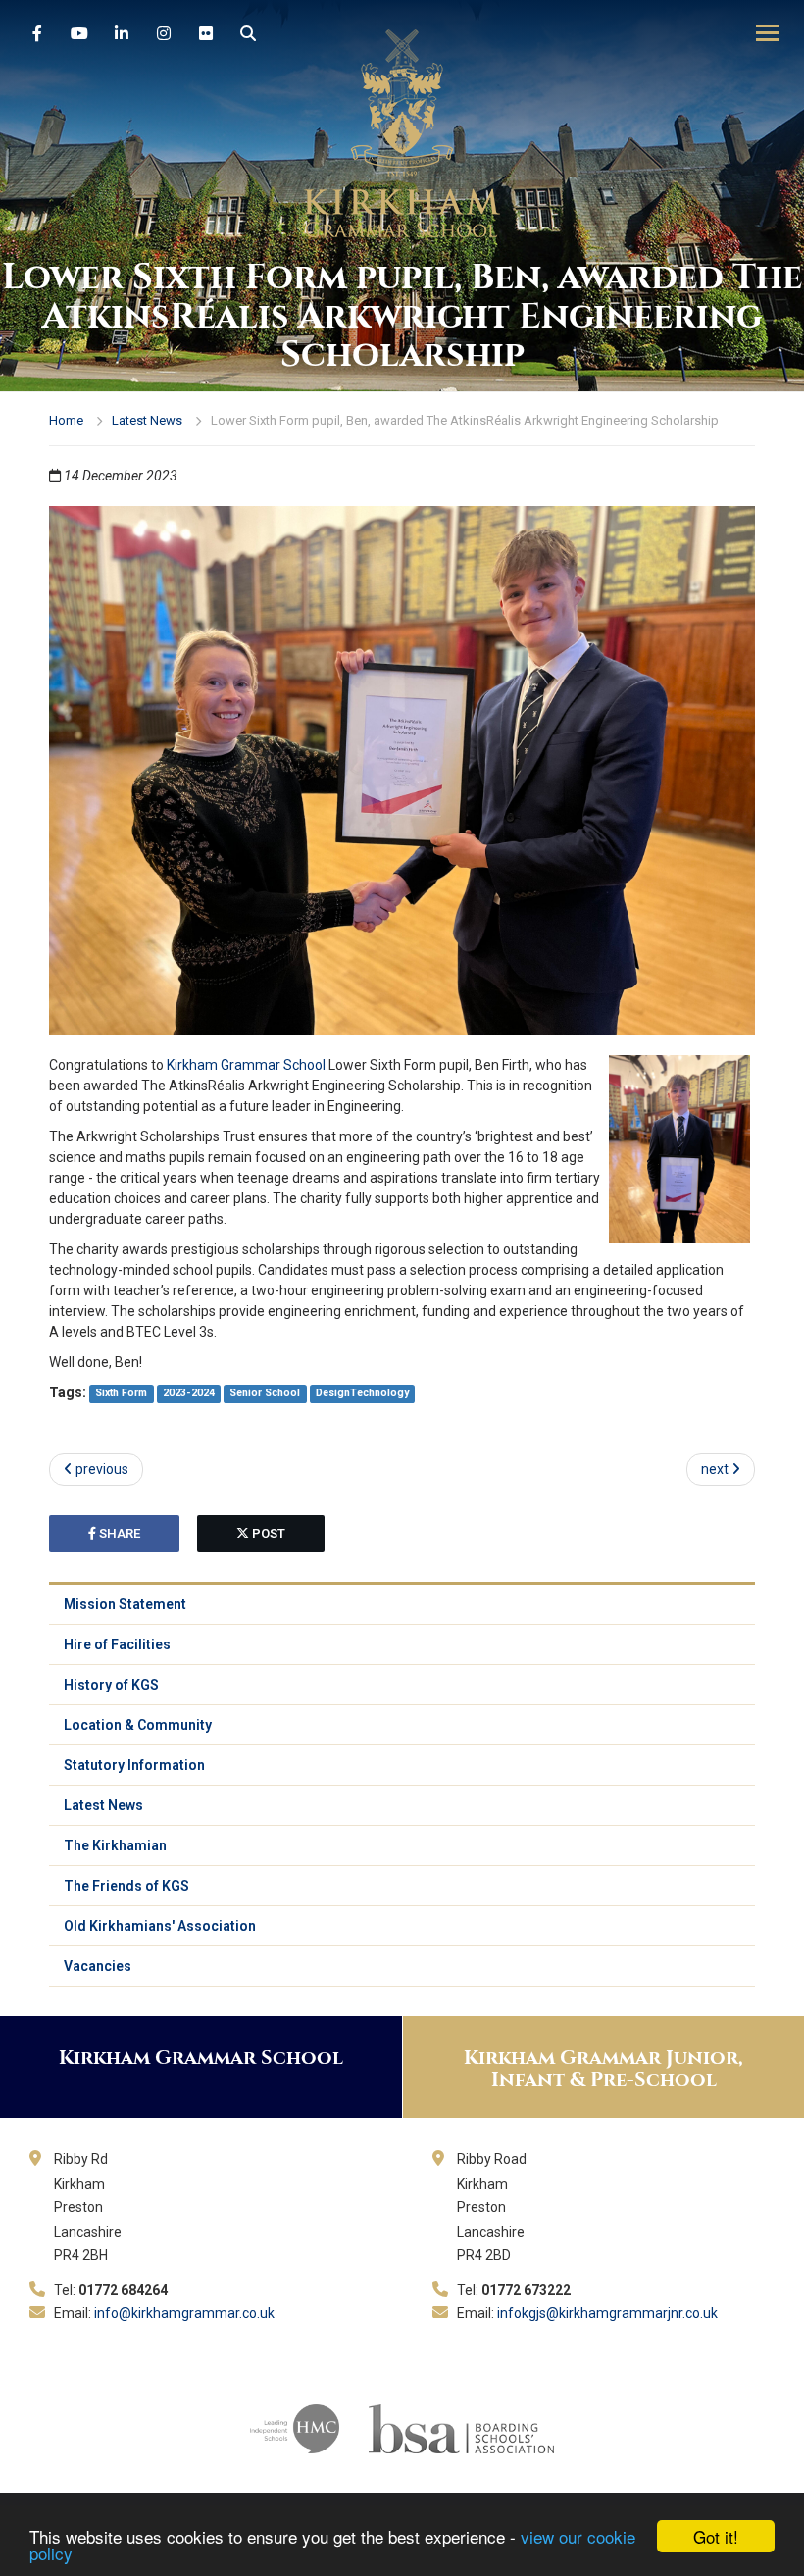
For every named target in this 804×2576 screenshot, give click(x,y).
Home (66, 420)
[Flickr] (206, 34)
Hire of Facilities (117, 1644)
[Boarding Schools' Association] (461, 2427)
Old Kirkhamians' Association (160, 1926)
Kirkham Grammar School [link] (246, 1065)
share (118, 1533)
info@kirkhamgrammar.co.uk (184, 2313)
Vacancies (98, 1966)
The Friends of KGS (126, 1886)
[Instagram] (164, 34)
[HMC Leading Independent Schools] (295, 2427)
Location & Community (138, 1725)
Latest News (147, 420)
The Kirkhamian (115, 1845)
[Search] (248, 34)
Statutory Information (134, 1765)
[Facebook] (37, 34)
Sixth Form (121, 1394)
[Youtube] (79, 34)
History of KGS (111, 1685)
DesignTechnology (362, 1394)
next (716, 1469)
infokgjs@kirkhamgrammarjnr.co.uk (607, 2313)
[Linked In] (122, 34)
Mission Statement (125, 1604)
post (267, 1533)
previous (100, 1469)
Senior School (265, 1394)
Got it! (716, 2536)
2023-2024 (189, 1394)
